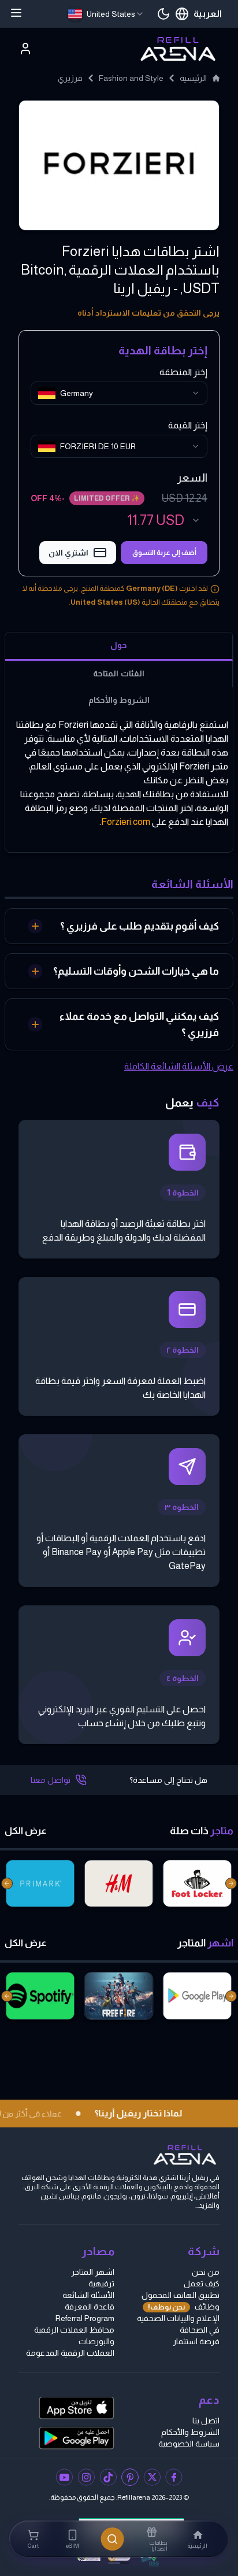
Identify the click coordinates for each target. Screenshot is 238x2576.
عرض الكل (26, 1831)
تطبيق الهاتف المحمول (181, 2295)
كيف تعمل (202, 2283)
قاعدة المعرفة (90, 2307)
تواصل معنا (51, 1780)
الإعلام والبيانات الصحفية (178, 2318)
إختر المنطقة (183, 372)
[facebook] (174, 2477)
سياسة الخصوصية (189, 2444)
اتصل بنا (206, 2420)
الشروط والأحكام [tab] (119, 700)
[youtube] (64, 2477)
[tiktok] (108, 2477)
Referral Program (85, 2318)
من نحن (206, 2272)
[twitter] (152, 2477)
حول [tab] (119, 645)
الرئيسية (193, 78)
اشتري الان (68, 553)
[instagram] (86, 2477)
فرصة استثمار (196, 2341)
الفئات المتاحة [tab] (118, 673)
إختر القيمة (188, 425)
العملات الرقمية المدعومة (70, 2353)
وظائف (184, 2307)
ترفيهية (101, 2283)
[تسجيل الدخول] (25, 49)
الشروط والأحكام (190, 2432)
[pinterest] (130, 2477)
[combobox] (106, 14)
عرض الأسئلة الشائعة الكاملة (179, 1066)
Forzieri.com (126, 822)
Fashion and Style (131, 78)
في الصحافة (200, 2330)
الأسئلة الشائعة (88, 2295)
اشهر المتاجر (93, 2272)
